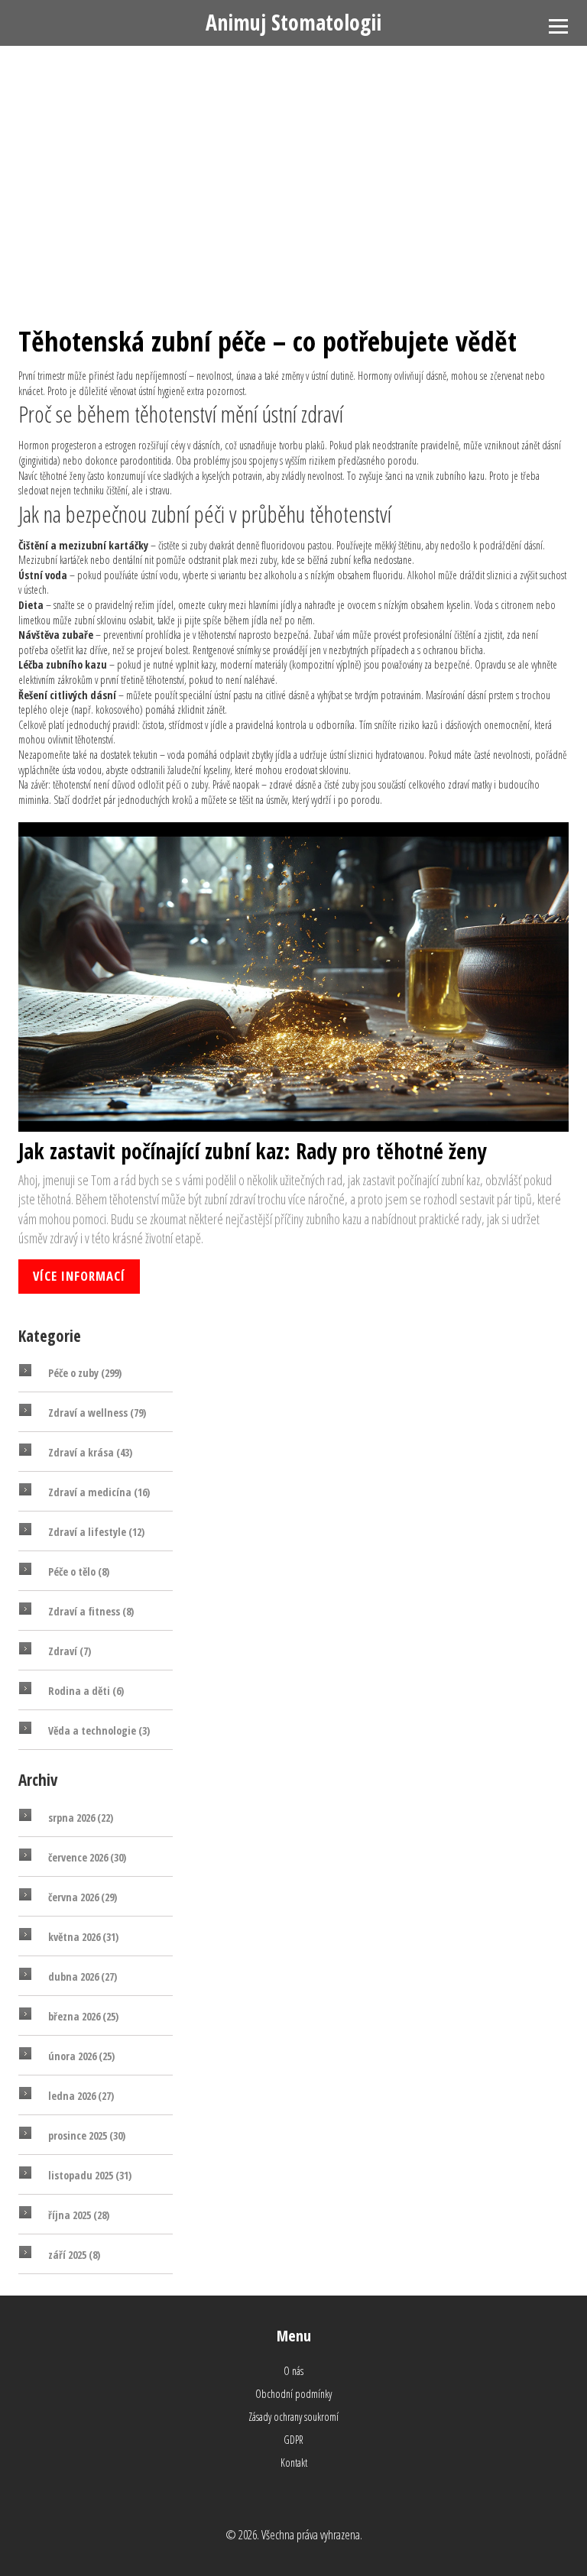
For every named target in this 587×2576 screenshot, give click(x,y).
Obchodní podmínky (293, 2394)
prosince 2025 (87, 2135)
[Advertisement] (293, 160)
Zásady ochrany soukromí (293, 2417)
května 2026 (83, 1937)
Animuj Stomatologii (293, 22)
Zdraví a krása (90, 1452)
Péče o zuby (85, 1373)
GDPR (293, 2440)
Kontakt (294, 2463)
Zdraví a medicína (99, 1492)
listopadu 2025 (90, 2175)
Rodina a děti (86, 1691)
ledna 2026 (81, 2096)
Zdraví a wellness (97, 1413)
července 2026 (87, 1857)
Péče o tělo (79, 1572)
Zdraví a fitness (91, 1611)
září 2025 (74, 2255)
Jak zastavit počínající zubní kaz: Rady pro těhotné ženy (252, 1151)
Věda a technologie (99, 1730)
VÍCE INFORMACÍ (79, 1276)
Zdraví (70, 1651)
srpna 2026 (81, 1818)
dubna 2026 (83, 1977)
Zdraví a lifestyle (96, 1532)
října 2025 (79, 2215)
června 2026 (83, 1897)
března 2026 (83, 2016)
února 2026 (81, 2056)
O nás (293, 2371)
